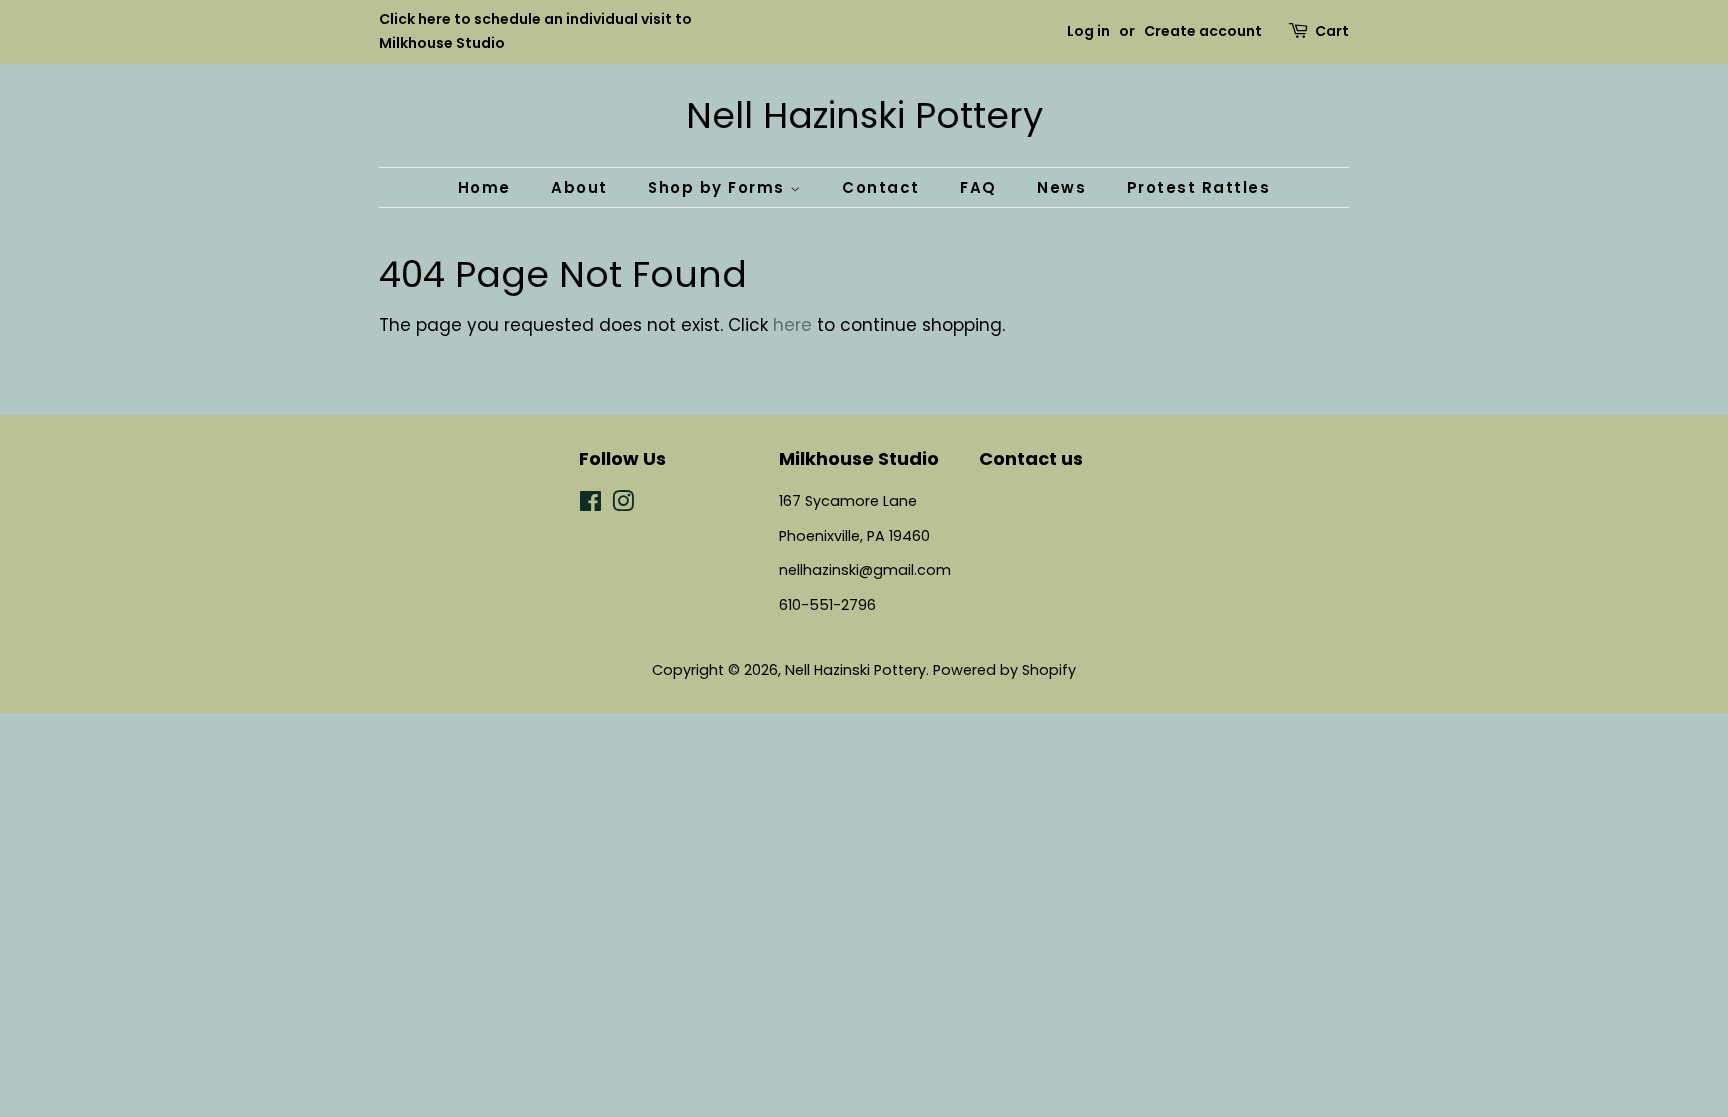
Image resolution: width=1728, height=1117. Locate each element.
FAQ (978, 187)
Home (484, 187)
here (792, 325)
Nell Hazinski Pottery (864, 115)
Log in (1088, 31)
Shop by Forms (719, 187)
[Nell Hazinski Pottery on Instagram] (623, 505)
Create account (1203, 31)
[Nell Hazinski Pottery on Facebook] (590, 505)
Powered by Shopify (1004, 670)
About (579, 187)
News (1061, 187)
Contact (881, 187)
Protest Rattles (1199, 187)
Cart (1332, 31)
